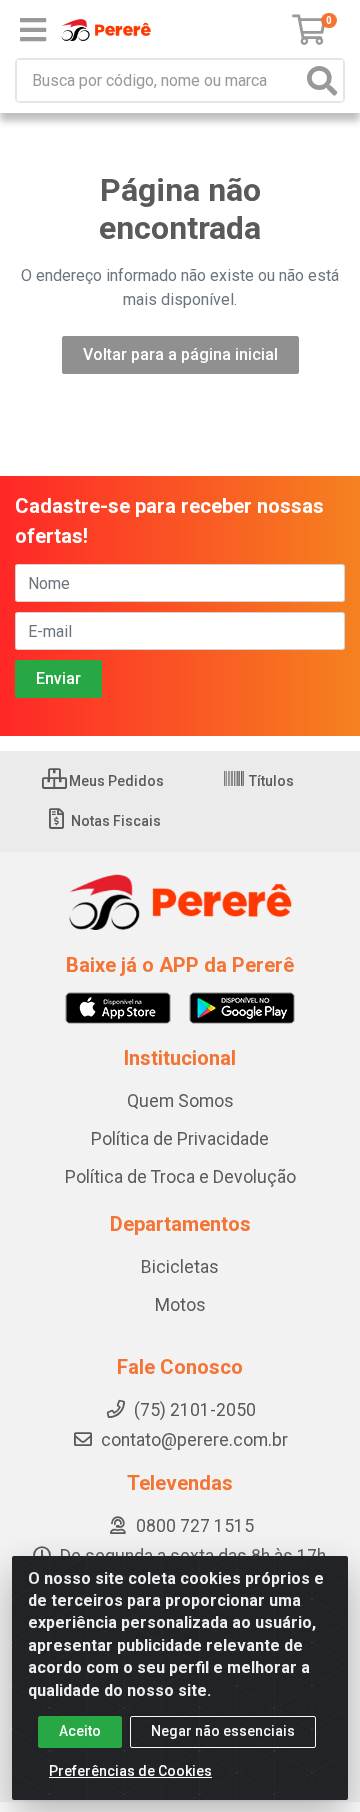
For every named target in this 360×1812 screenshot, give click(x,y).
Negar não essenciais (223, 1731)
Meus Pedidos (115, 781)
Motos (180, 1305)
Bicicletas (180, 1267)
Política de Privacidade (180, 1139)
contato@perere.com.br (194, 1440)
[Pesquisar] (322, 80)
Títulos (270, 781)
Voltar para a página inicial (180, 354)
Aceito (80, 1731)
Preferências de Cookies (130, 1771)
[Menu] (33, 30)
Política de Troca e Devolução (180, 1177)
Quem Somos (180, 1101)
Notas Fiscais (114, 821)
